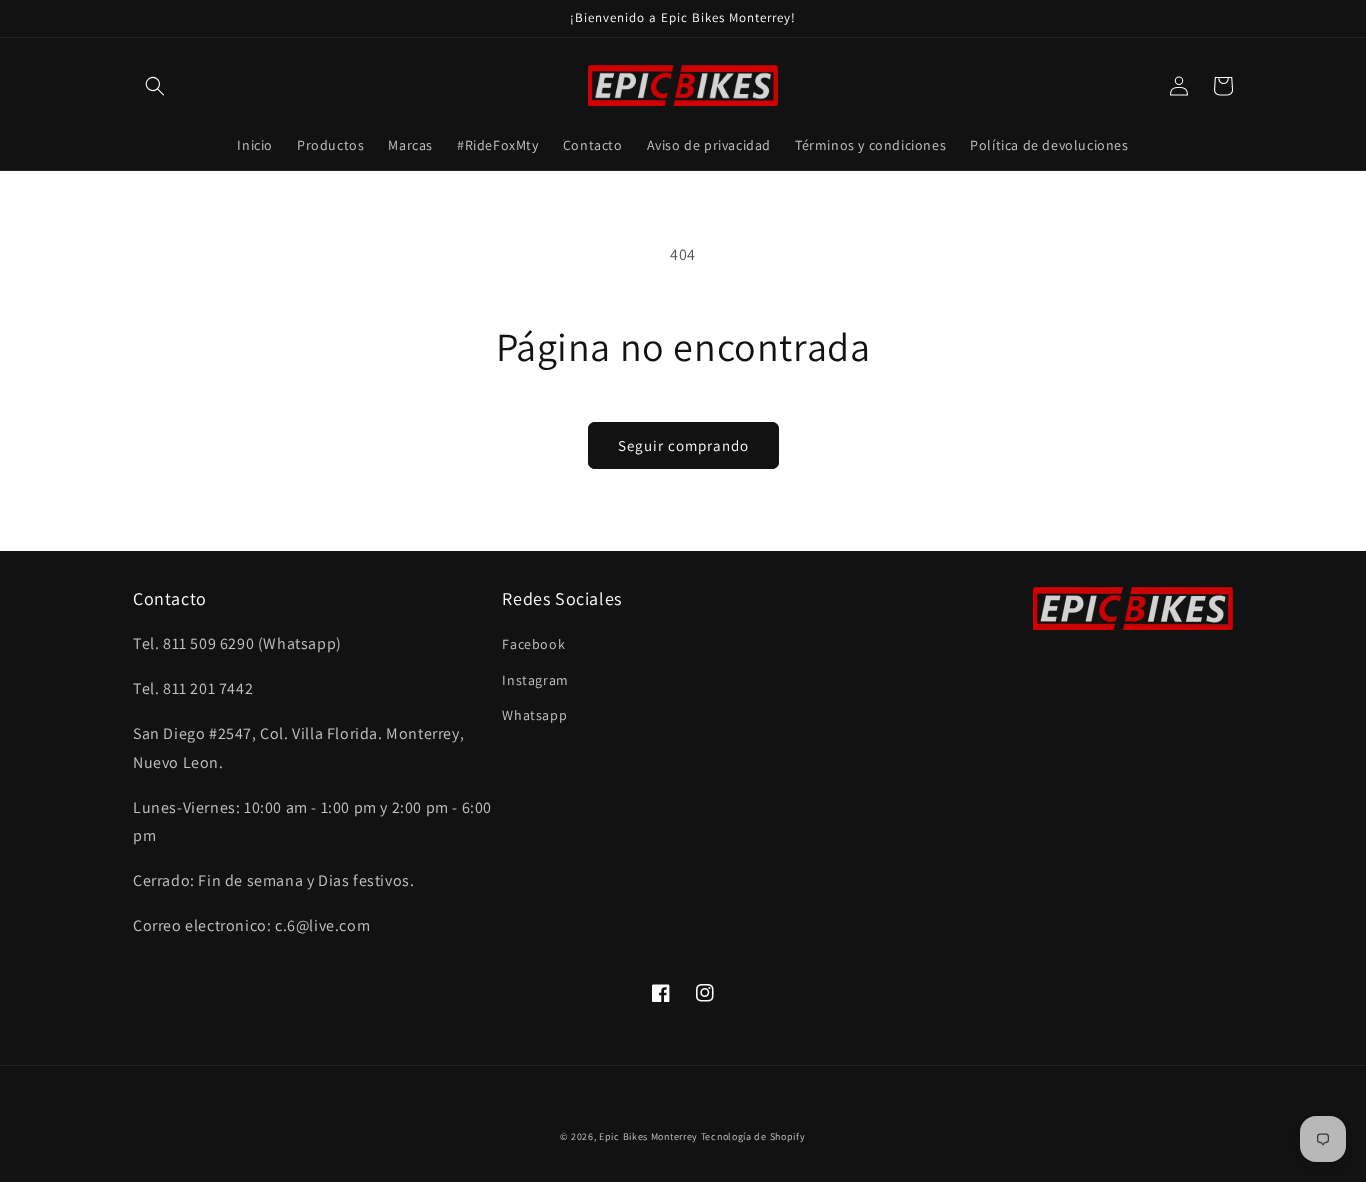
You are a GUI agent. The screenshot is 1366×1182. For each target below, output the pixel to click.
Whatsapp (534, 715)
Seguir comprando (683, 445)
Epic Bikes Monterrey (648, 1136)
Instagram (535, 680)
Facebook (533, 644)
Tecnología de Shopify (753, 1136)
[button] (155, 86)
